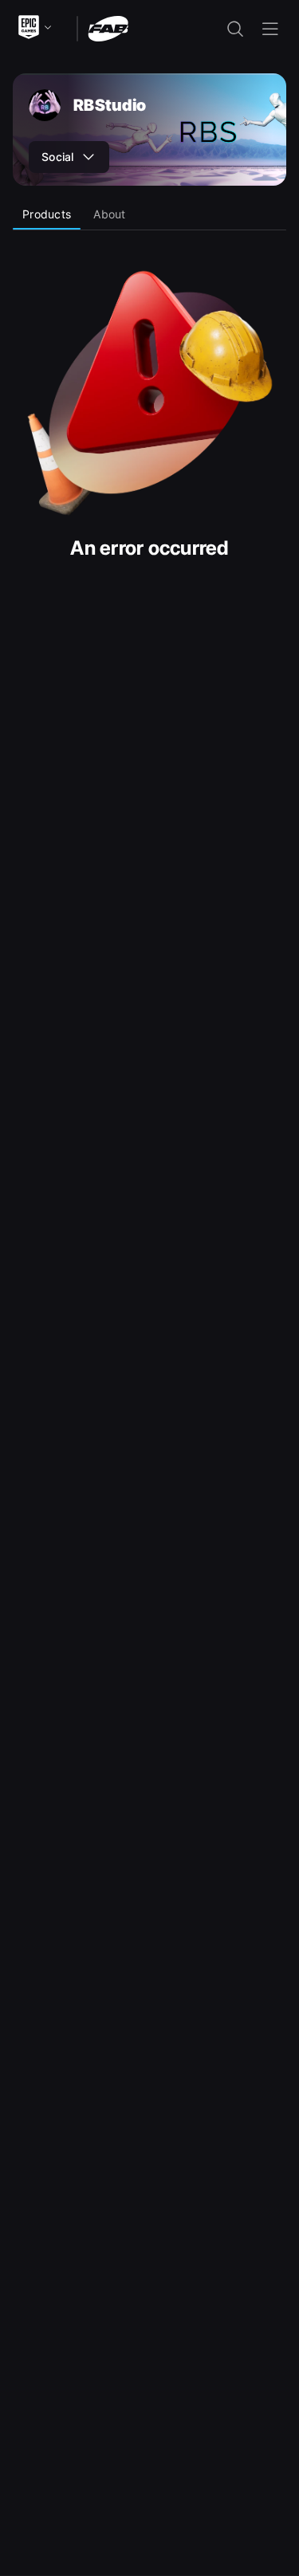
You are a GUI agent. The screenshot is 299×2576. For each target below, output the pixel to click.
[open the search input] (235, 29)
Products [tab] (47, 214)
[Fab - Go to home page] (108, 27)
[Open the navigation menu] (270, 29)
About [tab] (109, 214)
